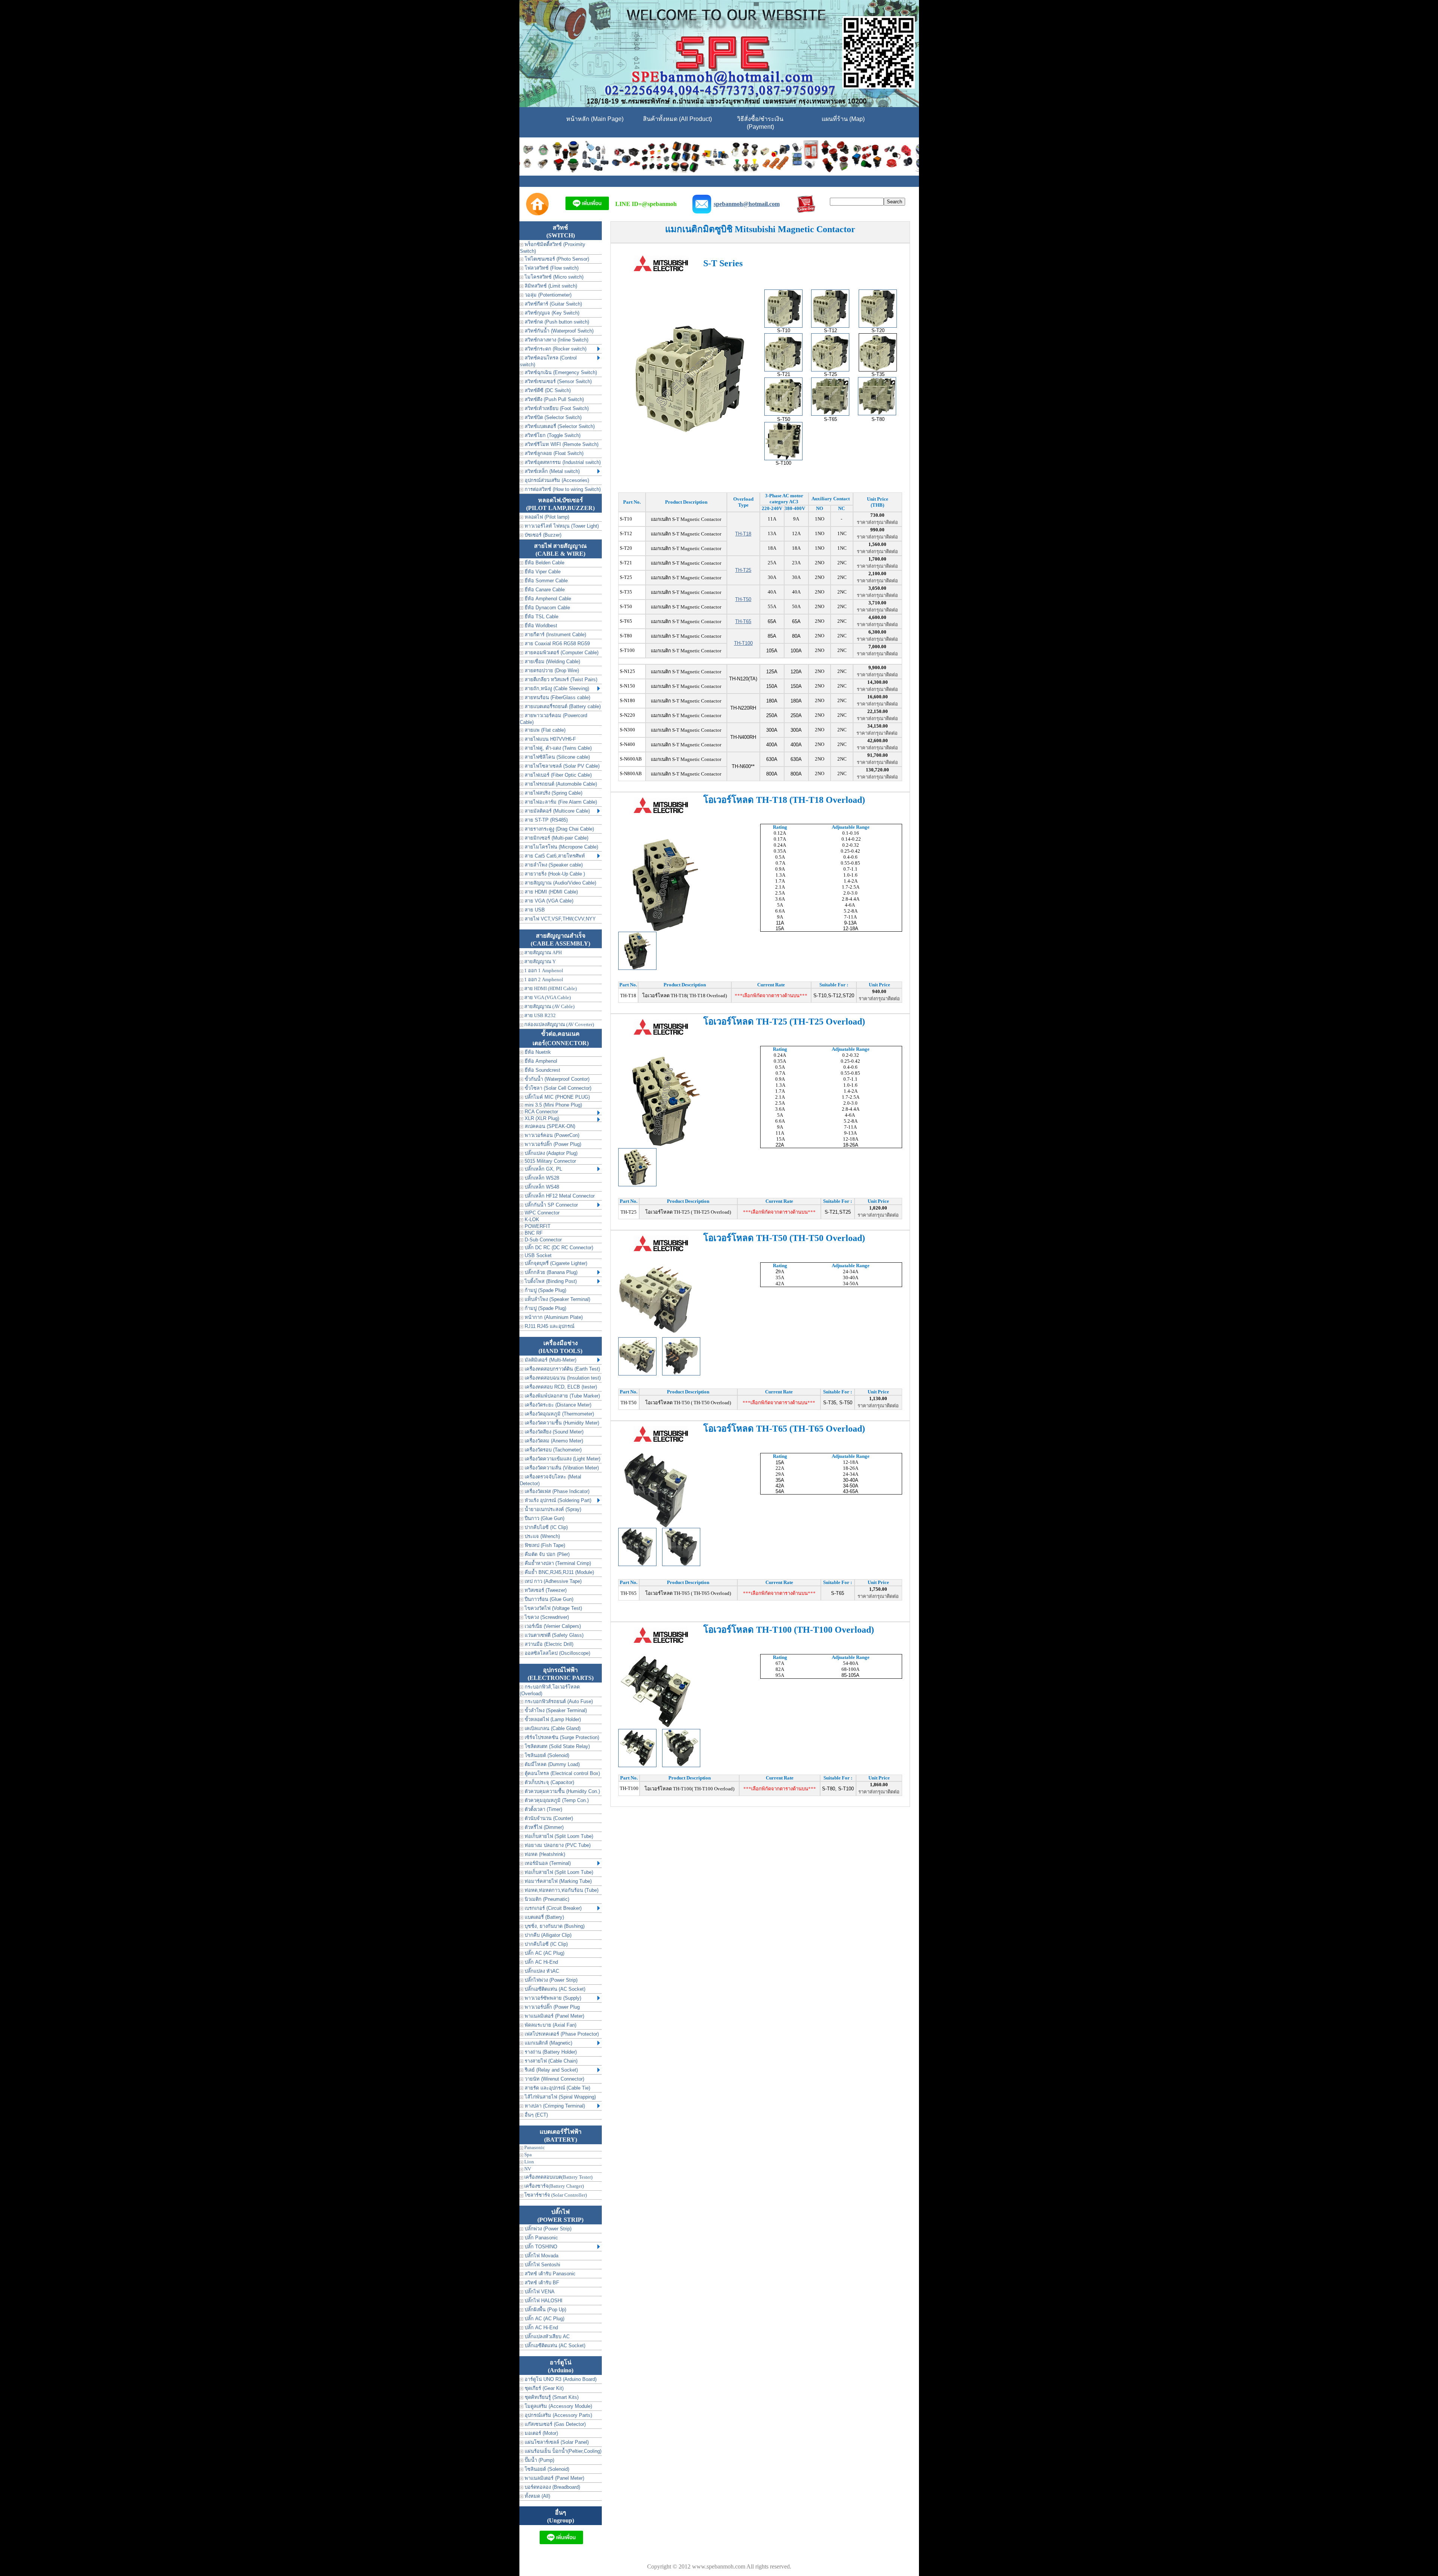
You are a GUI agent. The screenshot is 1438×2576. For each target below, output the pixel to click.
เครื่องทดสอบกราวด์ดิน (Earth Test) (562, 1369)
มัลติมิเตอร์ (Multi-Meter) (550, 1360)
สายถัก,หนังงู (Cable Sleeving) (556, 688)
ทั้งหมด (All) (537, 2496)
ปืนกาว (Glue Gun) (544, 1518)
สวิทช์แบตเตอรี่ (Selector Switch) (559, 426)
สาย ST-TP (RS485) (545, 820)
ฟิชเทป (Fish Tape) (544, 1545)
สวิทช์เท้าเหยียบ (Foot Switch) (556, 408)
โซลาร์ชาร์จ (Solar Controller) (555, 2195)
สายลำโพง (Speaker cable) (553, 865)
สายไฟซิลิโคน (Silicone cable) (556, 757)
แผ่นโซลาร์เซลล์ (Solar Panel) (556, 2442)
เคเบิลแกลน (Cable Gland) (552, 1728)
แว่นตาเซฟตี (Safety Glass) (553, 1635)
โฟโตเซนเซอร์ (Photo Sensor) (556, 259)
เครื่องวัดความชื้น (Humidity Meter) (561, 1423)
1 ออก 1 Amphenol (543, 970)
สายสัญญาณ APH (542, 952)
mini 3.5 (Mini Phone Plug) (553, 1105)
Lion (529, 2162)
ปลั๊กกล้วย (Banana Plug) (550, 1272)
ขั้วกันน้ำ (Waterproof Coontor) (556, 1079)
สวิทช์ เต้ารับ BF (541, 2283)
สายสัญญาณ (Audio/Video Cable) (560, 883)
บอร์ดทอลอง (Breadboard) (552, 2487)
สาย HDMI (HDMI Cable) (550, 892)
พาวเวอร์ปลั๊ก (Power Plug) (552, 1144)
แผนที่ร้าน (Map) (843, 119)
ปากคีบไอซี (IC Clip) (545, 1527)
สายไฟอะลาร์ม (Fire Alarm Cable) (560, 802)
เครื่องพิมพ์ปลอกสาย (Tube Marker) (562, 1396)
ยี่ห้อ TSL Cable (541, 617)
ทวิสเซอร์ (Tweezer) (545, 1590)
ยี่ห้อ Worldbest (540, 626)
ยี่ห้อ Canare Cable (544, 590)
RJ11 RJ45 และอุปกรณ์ (549, 1326)
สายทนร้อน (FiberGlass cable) (557, 697)
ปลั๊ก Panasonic (541, 2238)
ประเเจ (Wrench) (541, 1536)
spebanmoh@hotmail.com (747, 204)
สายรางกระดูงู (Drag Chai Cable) (559, 829)
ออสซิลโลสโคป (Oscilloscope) (557, 1653)
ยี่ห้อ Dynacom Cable (547, 608)
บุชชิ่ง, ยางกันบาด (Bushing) (554, 1926)
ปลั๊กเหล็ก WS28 (541, 1178)
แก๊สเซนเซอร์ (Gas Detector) (554, 2424)
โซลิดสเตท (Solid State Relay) (556, 1746)
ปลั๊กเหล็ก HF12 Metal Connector (559, 1196)
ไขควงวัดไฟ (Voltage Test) (553, 1608)
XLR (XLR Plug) (541, 1118)
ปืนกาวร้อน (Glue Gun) (548, 1599)
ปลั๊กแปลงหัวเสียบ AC (546, 2337)
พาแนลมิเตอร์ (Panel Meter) (554, 2016)
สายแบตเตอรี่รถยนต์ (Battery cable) (562, 706)
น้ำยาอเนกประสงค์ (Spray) (552, 1509)
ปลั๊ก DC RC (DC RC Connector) (558, 1248)
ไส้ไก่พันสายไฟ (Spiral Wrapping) (559, 2097)
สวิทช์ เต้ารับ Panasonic (549, 2274)
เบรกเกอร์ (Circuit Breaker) (552, 1908)
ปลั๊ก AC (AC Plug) (544, 1953)
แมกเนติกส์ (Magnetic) (548, 2043)
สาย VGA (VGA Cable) (548, 901)
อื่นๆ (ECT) (536, 2115)
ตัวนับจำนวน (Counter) (548, 1818)
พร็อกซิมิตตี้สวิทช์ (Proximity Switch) (553, 248)
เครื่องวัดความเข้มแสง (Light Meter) (562, 1459)
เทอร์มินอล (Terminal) (547, 1863)
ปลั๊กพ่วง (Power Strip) (547, 2229)
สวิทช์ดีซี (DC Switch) (547, 390)
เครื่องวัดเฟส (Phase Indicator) (556, 1491)
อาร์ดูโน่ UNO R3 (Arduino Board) (560, 2379)
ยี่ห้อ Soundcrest (542, 1070)
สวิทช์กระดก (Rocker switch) (555, 349)
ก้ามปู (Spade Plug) (545, 1290)
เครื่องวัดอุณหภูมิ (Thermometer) (559, 1414)
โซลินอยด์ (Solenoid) (546, 1755)
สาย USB (534, 910)
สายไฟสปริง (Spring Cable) (553, 793)
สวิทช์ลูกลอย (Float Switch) (553, 453)
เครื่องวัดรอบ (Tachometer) (552, 1450)
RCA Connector (541, 1112)
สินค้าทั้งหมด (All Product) (677, 119)
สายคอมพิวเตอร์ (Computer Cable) (561, 653)
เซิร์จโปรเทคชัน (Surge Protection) (561, 1737)
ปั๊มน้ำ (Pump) (539, 2460)
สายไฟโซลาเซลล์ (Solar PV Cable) (561, 766)
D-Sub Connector (542, 1240)
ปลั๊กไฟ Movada (541, 2256)
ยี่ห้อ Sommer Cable (545, 581)
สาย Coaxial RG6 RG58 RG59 (556, 644)
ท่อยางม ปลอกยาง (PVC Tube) (557, 1845)
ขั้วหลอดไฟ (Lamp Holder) (552, 1719)
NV (527, 2169)
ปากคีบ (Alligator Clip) (547, 1935)
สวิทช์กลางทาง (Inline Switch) (556, 340)
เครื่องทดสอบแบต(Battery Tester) (558, 2177)
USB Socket (537, 1255)
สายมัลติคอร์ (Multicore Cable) (556, 811)
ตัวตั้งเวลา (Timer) (543, 1809)
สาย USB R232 (539, 1015)
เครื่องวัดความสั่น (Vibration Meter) (561, 1468)
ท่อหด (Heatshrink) (544, 1854)
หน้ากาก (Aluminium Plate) (553, 1317)
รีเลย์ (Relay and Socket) (550, 2070)
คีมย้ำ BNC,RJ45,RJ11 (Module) (559, 1572)
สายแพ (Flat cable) (544, 730)
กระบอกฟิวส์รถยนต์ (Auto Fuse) (558, 1701)
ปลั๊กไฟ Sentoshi (542, 2265)
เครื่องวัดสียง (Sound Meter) (553, 1432)
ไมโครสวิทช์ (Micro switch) (553, 277)
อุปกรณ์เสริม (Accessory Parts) (558, 2415)
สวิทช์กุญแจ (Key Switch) (551, 313)
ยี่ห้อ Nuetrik (537, 1052)
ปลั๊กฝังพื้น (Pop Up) (545, 2310)
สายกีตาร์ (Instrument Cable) (555, 635)
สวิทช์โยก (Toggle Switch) (552, 435)
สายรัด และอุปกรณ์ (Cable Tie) (557, 2088)
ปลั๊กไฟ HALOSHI (543, 2301)
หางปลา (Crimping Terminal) (554, 2106)
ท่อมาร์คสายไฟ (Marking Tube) (557, 1881)
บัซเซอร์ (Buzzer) (542, 535)
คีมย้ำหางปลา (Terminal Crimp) (557, 1563)
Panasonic (534, 2147)
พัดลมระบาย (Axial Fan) (550, 2025)
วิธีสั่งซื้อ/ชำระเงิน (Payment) (760, 123)
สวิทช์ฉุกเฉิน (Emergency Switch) (560, 372)
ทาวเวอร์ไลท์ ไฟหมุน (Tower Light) (561, 526)
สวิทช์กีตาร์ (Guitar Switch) (553, 304)
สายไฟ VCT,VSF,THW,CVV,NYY (559, 919)
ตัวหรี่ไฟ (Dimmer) (543, 1827)
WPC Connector (541, 1213)
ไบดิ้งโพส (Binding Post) (550, 1281)
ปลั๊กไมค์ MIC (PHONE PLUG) (556, 1097)
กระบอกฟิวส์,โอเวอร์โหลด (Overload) (550, 1690)
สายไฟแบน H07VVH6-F (550, 739)
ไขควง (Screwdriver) (546, 1617)
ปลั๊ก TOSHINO (540, 2247)
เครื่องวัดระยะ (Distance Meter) (557, 1405)
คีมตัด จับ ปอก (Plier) (546, 1554)
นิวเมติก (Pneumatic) (546, 1899)
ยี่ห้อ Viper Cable (542, 572)
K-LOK (531, 1219)
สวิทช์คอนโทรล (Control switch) (548, 361)
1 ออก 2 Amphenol (543, 979)
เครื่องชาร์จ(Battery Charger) (553, 2186)
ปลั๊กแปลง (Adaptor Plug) (550, 1153)
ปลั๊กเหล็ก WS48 (541, 1187)
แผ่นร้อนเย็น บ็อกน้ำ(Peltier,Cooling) (562, 2451)
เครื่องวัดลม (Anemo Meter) (553, 1441)
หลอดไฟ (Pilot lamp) (546, 517)
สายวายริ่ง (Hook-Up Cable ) (554, 874)
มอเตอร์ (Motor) (541, 2433)
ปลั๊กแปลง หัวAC (541, 1971)
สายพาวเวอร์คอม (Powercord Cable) (553, 719)
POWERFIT (537, 1226)
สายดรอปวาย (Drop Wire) (551, 670)
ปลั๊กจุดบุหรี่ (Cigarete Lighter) (555, 1263)
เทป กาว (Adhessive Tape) (552, 1581)
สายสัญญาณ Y (539, 961)
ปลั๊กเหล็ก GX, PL (543, 1169)
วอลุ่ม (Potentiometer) (547, 295)
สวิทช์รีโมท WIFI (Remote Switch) (561, 444)
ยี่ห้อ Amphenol (540, 1061)
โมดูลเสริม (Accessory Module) (558, 2406)
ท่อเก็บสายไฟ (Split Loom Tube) (558, 1836)
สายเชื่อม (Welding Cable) (552, 662)
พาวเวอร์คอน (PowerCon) (551, 1135)
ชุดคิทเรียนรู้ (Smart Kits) (551, 2397)
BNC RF (533, 1233)
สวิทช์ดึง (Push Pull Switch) (553, 399)
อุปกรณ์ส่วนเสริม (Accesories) (556, 480)
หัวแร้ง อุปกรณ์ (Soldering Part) (557, 1500)
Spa (527, 2155)
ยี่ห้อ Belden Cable (544, 563)
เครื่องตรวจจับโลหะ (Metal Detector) (550, 1480)
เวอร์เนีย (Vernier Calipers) (552, 1626)
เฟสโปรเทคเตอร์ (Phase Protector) (561, 2034)
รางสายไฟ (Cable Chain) (550, 2061)
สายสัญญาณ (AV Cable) (549, 1006)
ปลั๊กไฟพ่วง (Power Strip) (550, 1980)
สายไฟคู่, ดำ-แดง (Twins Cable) (557, 748)
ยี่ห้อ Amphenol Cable (547, 599)
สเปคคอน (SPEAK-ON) (549, 1126)
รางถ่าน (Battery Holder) (550, 2052)
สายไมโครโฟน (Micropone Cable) (561, 847)
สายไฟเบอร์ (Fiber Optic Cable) (557, 775)
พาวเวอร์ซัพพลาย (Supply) (552, 1998)
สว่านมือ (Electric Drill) (548, 1644)
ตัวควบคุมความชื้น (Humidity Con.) (562, 1791)
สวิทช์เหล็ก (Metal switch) (551, 471)
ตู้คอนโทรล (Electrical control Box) (562, 1773)
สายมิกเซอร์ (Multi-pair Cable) (556, 838)
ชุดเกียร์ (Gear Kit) (543, 2388)
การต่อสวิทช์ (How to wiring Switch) (562, 489)
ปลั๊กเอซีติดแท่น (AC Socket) (554, 1989)
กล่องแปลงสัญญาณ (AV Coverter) (559, 1024)
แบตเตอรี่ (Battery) (544, 1917)
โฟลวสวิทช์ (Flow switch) (551, 268)
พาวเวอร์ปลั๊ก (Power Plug (551, 2007)
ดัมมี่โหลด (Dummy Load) (551, 1764)
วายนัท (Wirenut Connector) (554, 2079)
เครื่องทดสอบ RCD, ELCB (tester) (560, 1387)
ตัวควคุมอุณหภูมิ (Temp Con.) (556, 1800)
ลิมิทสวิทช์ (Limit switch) (550, 286)
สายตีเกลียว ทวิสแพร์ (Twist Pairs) (560, 679)
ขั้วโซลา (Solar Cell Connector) (557, 1088)
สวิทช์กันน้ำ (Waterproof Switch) (558, 331)
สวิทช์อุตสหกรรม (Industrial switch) (562, 462)
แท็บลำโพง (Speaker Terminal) (557, 1299)
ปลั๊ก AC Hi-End (541, 1962)
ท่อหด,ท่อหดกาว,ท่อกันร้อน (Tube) (561, 1890)
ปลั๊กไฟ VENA (539, 2292)
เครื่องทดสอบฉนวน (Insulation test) (562, 1378)
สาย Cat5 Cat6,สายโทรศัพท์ (554, 856)
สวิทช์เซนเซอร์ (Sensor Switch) (557, 381)
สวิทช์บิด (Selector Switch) (552, 417)
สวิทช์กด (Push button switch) (556, 322)
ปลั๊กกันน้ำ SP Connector (550, 1205)
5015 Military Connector (550, 1161)
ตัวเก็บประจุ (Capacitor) (549, 1782)
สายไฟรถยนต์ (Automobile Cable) (560, 784)
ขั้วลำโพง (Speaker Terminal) (555, 1710)
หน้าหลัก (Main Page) (595, 119)
